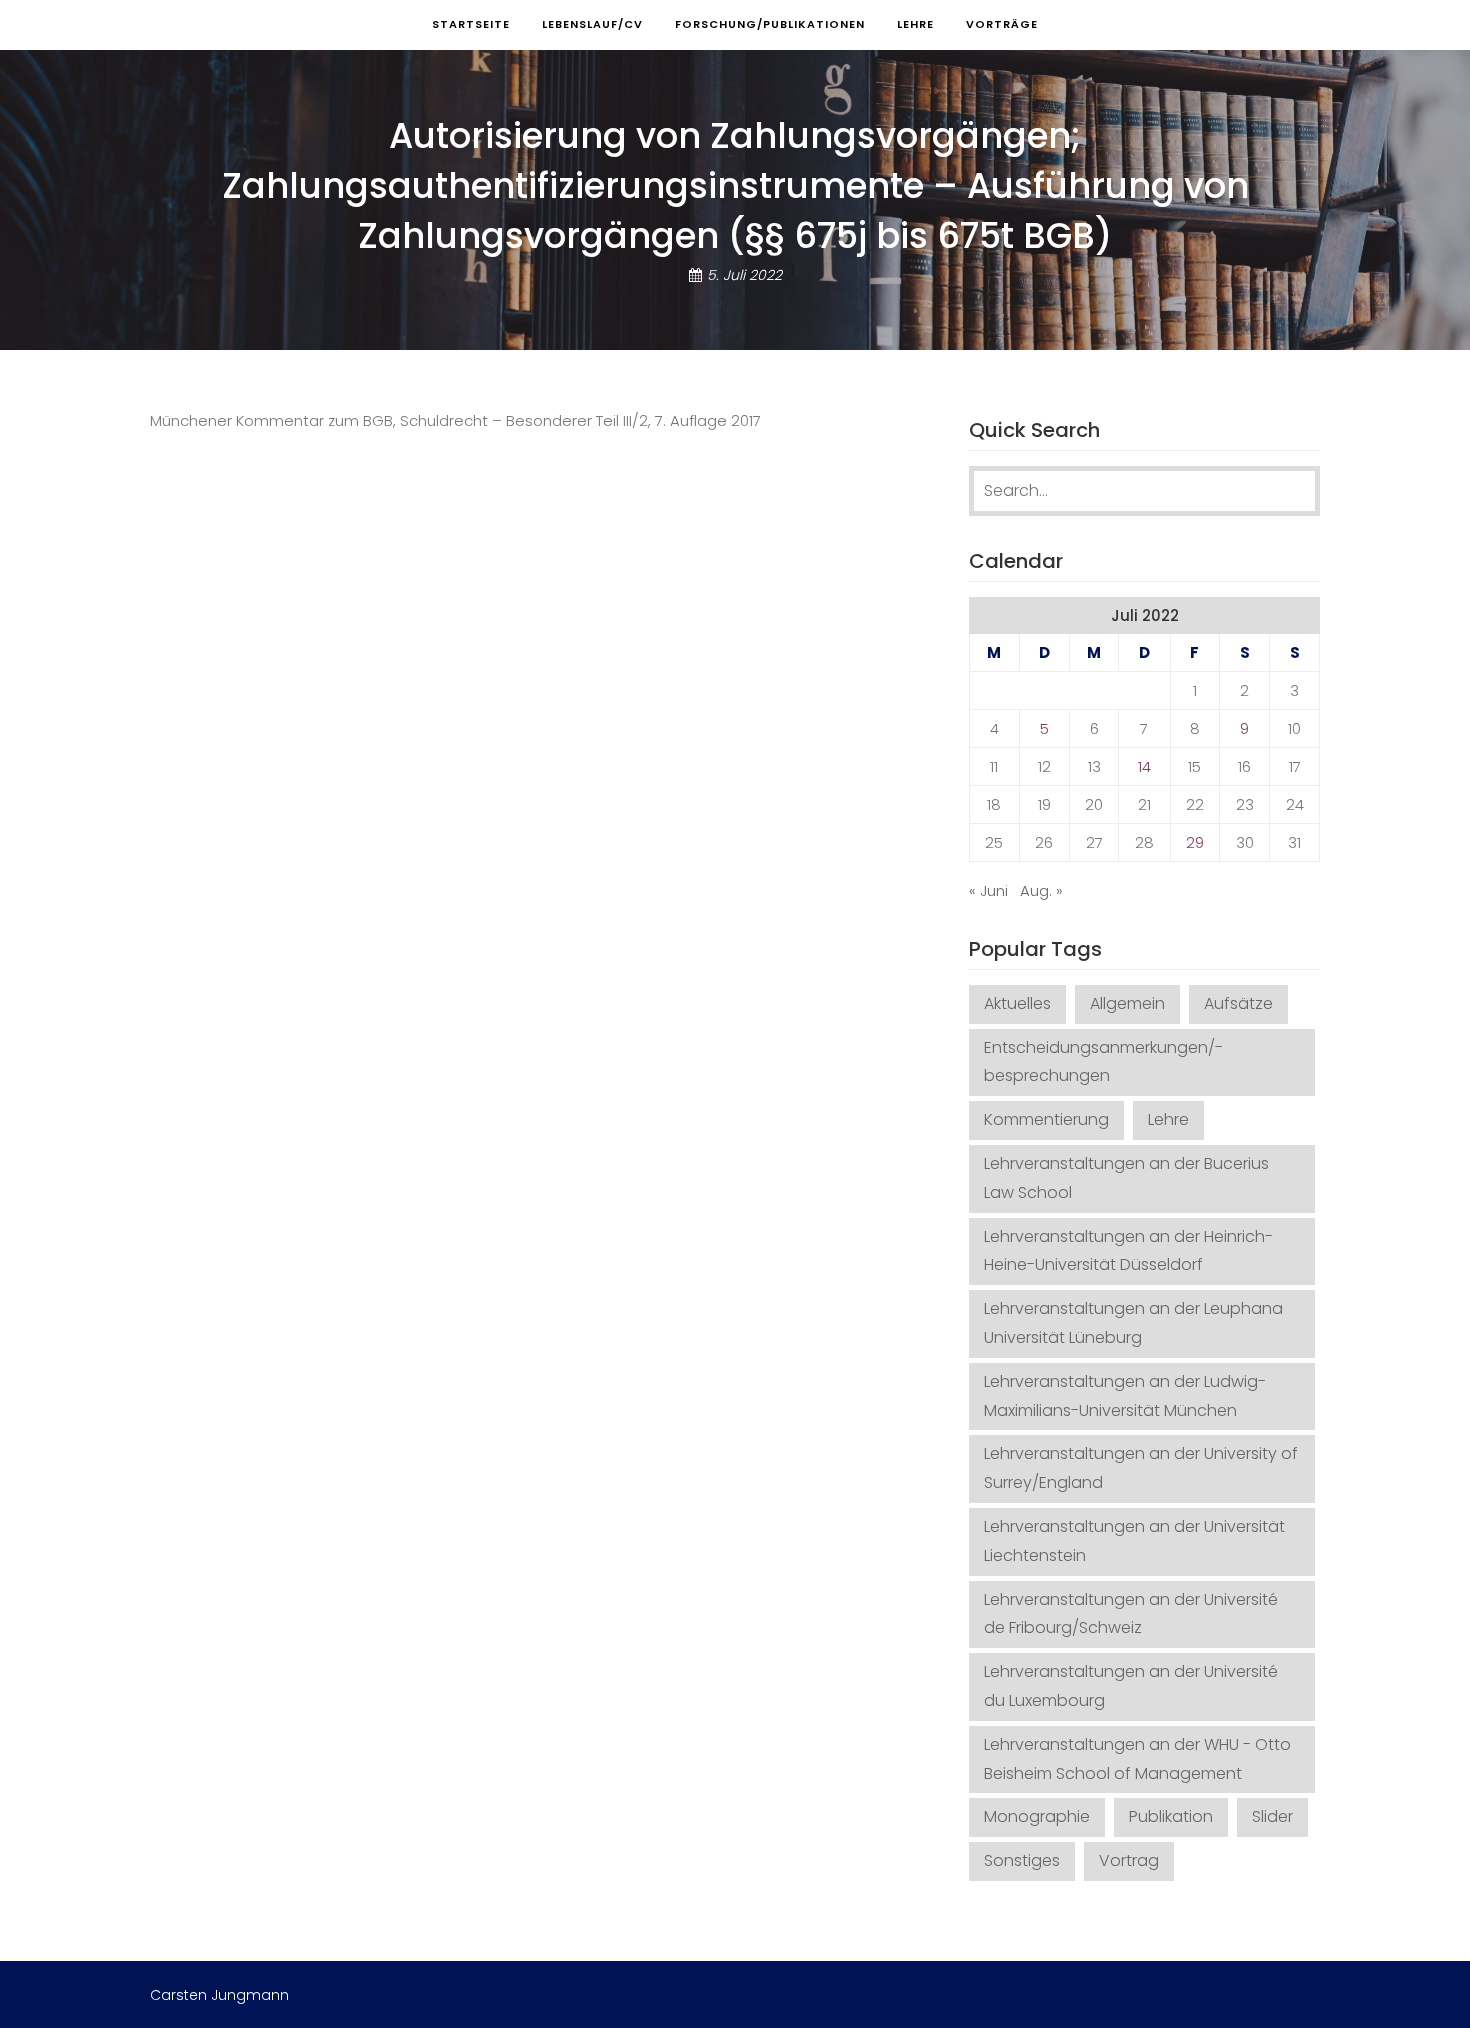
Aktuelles (1017, 1003)
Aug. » (1041, 890)
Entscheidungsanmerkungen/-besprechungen (1103, 1062)
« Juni (988, 890)
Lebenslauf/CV (592, 24)
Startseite (471, 24)
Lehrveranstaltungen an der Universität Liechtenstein (1134, 1541)
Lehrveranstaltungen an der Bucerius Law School (1126, 1178)
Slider (1272, 1816)
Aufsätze (1238, 1003)
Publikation (1171, 1816)
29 (1195, 842)
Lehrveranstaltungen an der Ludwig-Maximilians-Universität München (1125, 1396)
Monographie (1037, 1816)
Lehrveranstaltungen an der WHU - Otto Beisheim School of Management (1137, 1759)
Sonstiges (1022, 1860)
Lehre (915, 24)
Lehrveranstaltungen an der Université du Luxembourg (1131, 1686)
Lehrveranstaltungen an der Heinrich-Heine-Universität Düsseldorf (1128, 1251)
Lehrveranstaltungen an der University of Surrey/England (1141, 1468)
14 (1144, 766)
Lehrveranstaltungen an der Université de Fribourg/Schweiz (1131, 1614)
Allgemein (1127, 1003)
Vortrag (1129, 1860)
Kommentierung (1046, 1119)
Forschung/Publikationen (770, 24)
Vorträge (1002, 24)
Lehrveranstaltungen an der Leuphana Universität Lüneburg (1133, 1323)
